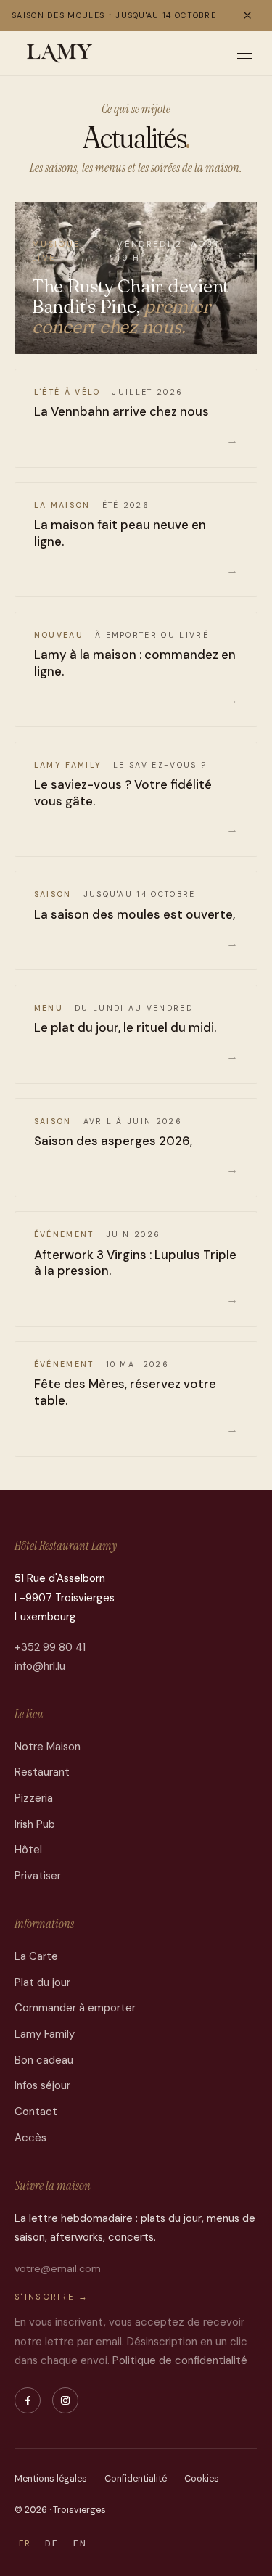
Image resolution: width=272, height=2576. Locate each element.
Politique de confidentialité (180, 2360)
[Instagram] (65, 2400)
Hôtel (28, 1850)
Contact (36, 2112)
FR (25, 2544)
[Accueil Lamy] (60, 54)
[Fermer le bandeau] (247, 15)
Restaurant (42, 1772)
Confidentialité (136, 2479)
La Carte (36, 1956)
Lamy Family (45, 2034)
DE (52, 2544)
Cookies (202, 2479)
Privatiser (38, 1876)
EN (80, 2544)
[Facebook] (28, 2400)
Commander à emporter (75, 2008)
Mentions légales (51, 2479)
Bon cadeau (44, 2060)
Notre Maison (48, 1747)
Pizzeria (34, 1798)
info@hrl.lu (40, 1666)
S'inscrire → (52, 2297)
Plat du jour (42, 1982)
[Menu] (244, 54)
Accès (30, 2138)
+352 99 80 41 (50, 1647)
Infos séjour (42, 2085)
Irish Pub (35, 1824)
